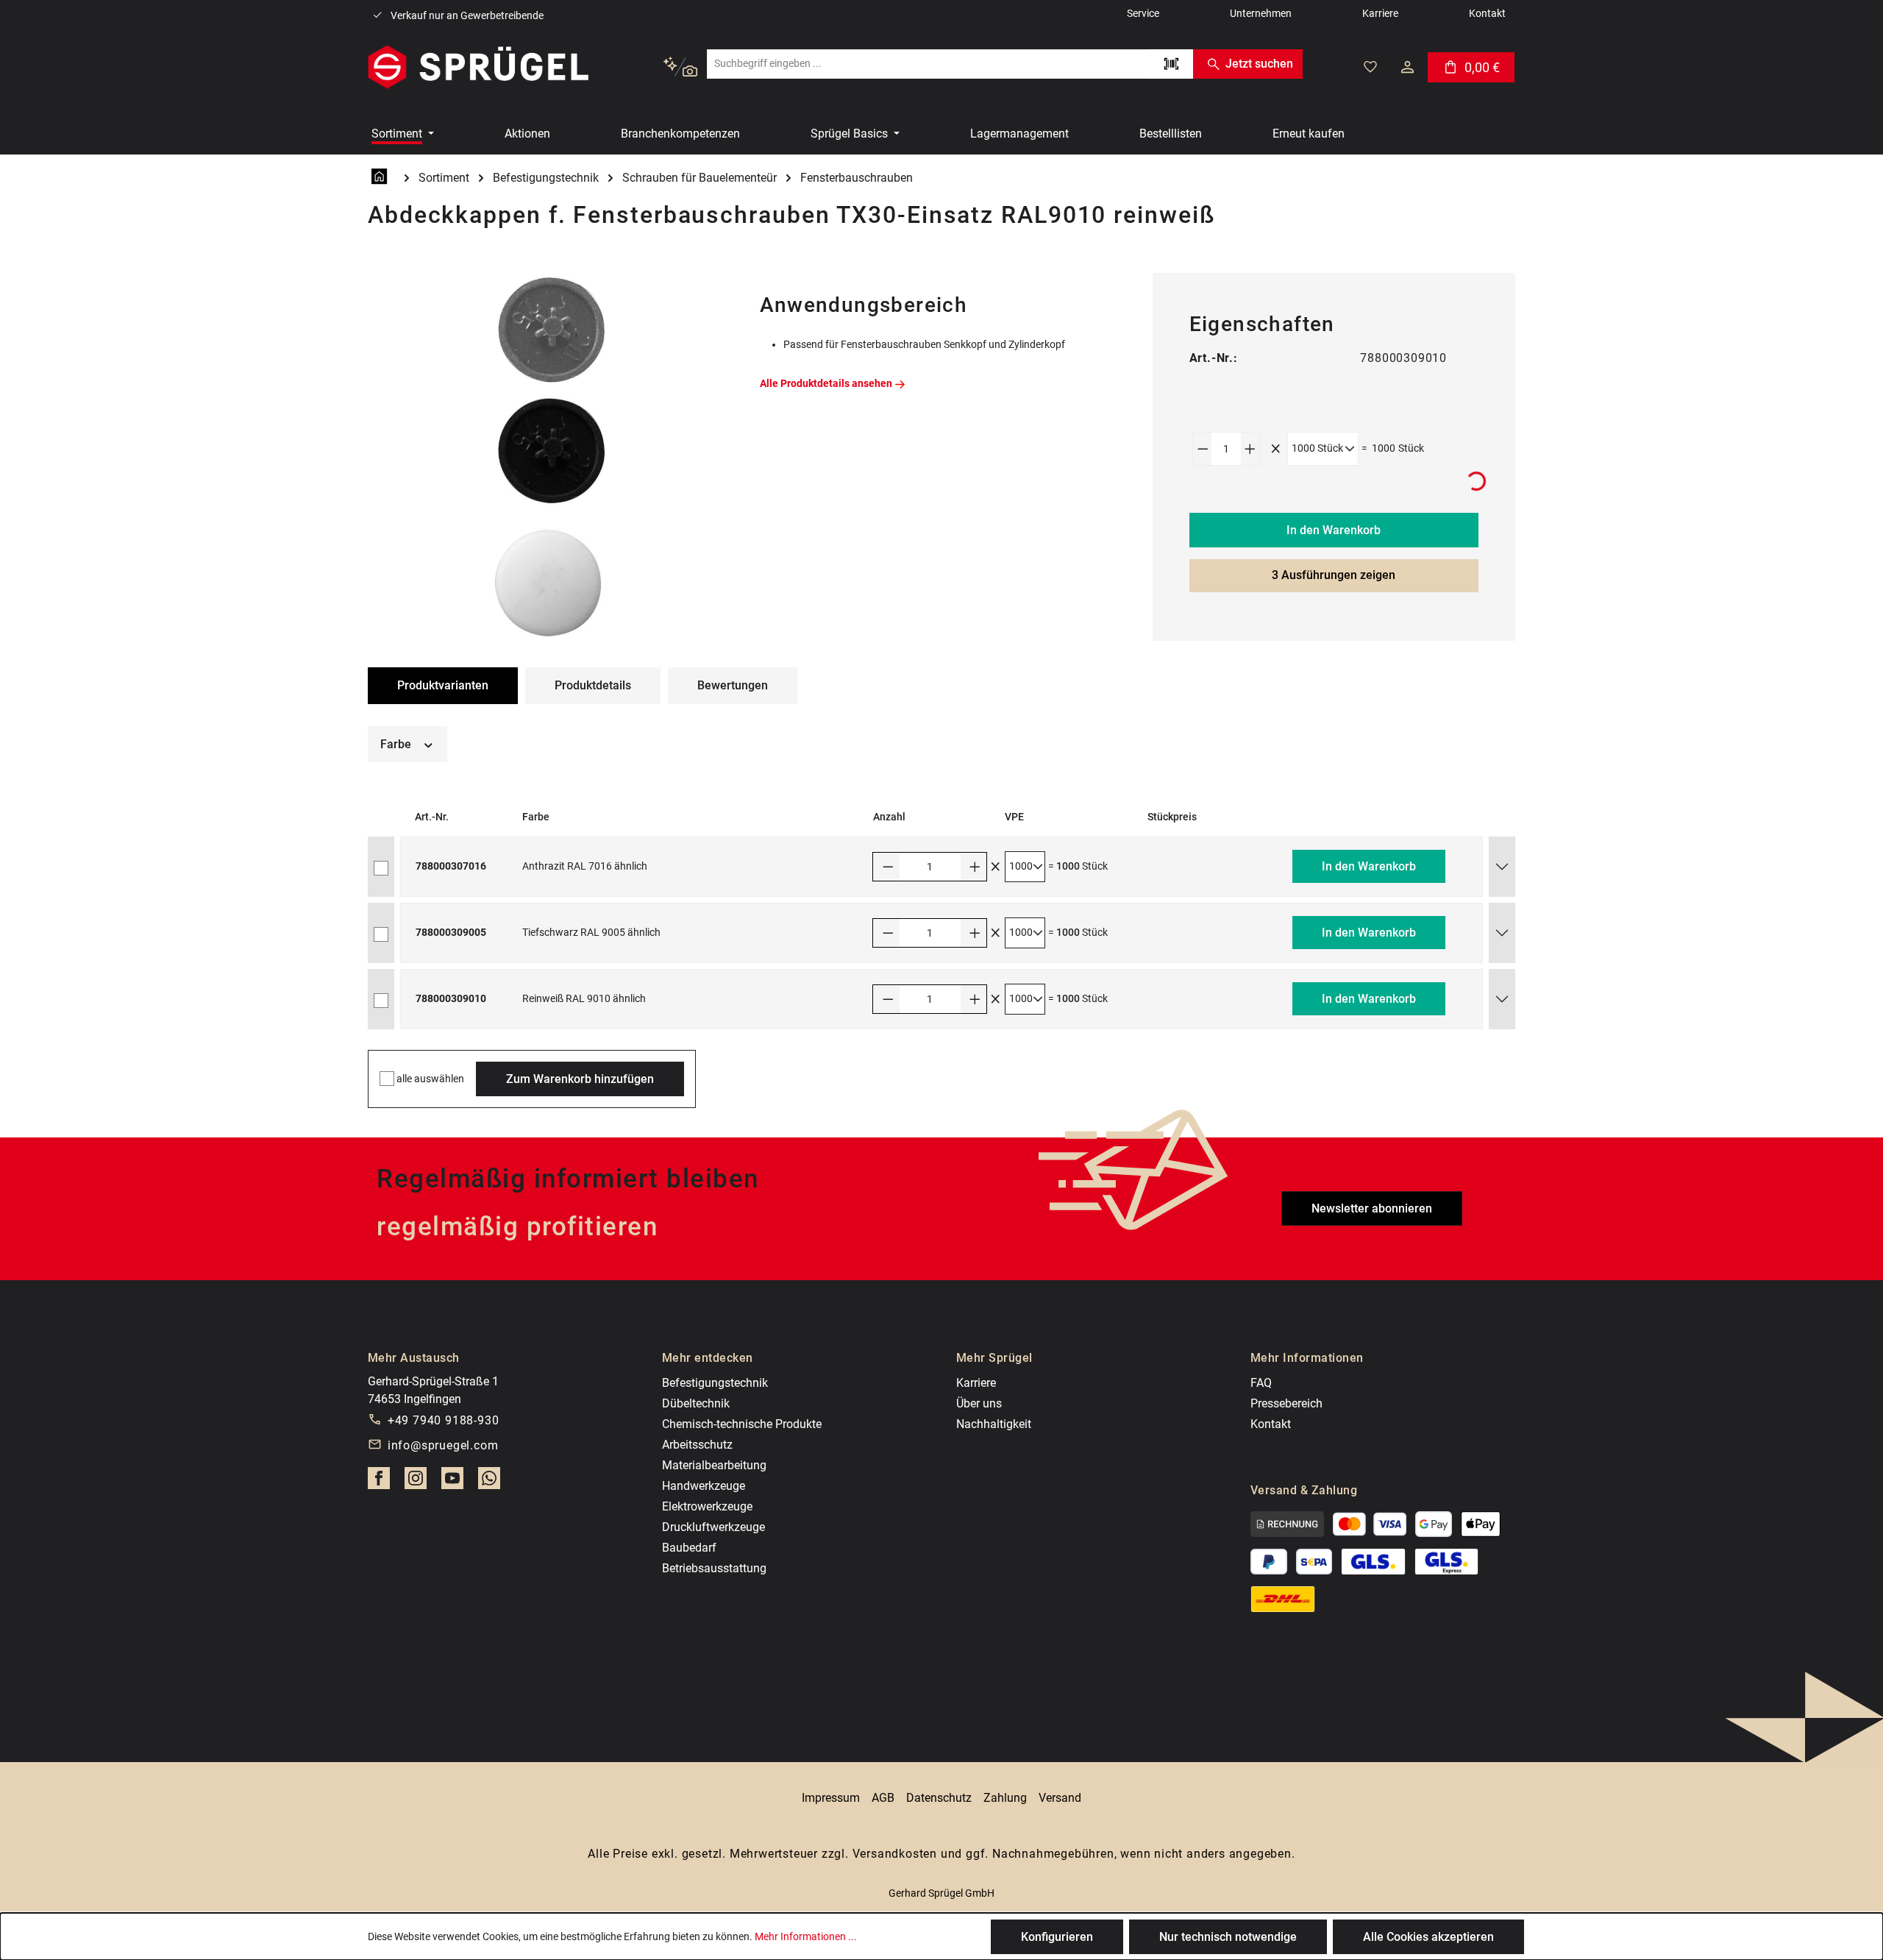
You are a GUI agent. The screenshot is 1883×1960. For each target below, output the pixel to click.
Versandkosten (895, 1854)
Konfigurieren (1057, 1937)
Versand (1060, 1798)
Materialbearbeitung (714, 1465)
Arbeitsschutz (697, 1445)
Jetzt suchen (1259, 64)
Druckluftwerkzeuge (713, 1527)
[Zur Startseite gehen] (478, 67)
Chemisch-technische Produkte (742, 1424)
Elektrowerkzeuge (707, 1506)
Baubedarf (689, 1548)
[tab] (593, 686)
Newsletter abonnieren (1372, 1208)
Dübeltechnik (696, 1403)
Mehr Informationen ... (806, 1936)
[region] (549, 457)
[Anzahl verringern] (1203, 449)
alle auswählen (430, 1079)
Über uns (979, 1403)
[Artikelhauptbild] (549, 457)
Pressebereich (1286, 1403)
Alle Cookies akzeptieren (1428, 1937)
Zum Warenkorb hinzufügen (580, 1079)
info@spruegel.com (443, 1445)
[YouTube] (452, 1483)
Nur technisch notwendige (1228, 1937)
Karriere (976, 1383)
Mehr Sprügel (994, 1358)
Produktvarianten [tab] (443, 685)
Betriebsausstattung (714, 1568)
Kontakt (1271, 1424)
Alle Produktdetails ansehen (826, 383)
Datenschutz (939, 1798)
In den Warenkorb (1334, 530)
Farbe (397, 744)
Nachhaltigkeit (994, 1424)
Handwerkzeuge (704, 1486)
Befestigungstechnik (715, 1383)
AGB (883, 1798)
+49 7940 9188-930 (444, 1420)
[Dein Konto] (1407, 67)
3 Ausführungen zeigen (1334, 575)
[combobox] (928, 64)
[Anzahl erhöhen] (1250, 449)
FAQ (1261, 1383)
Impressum (831, 1798)
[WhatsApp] (489, 1483)
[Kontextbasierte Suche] (680, 67)
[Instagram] (416, 1483)
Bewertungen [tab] (733, 685)
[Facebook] (379, 1483)
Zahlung (1005, 1798)
